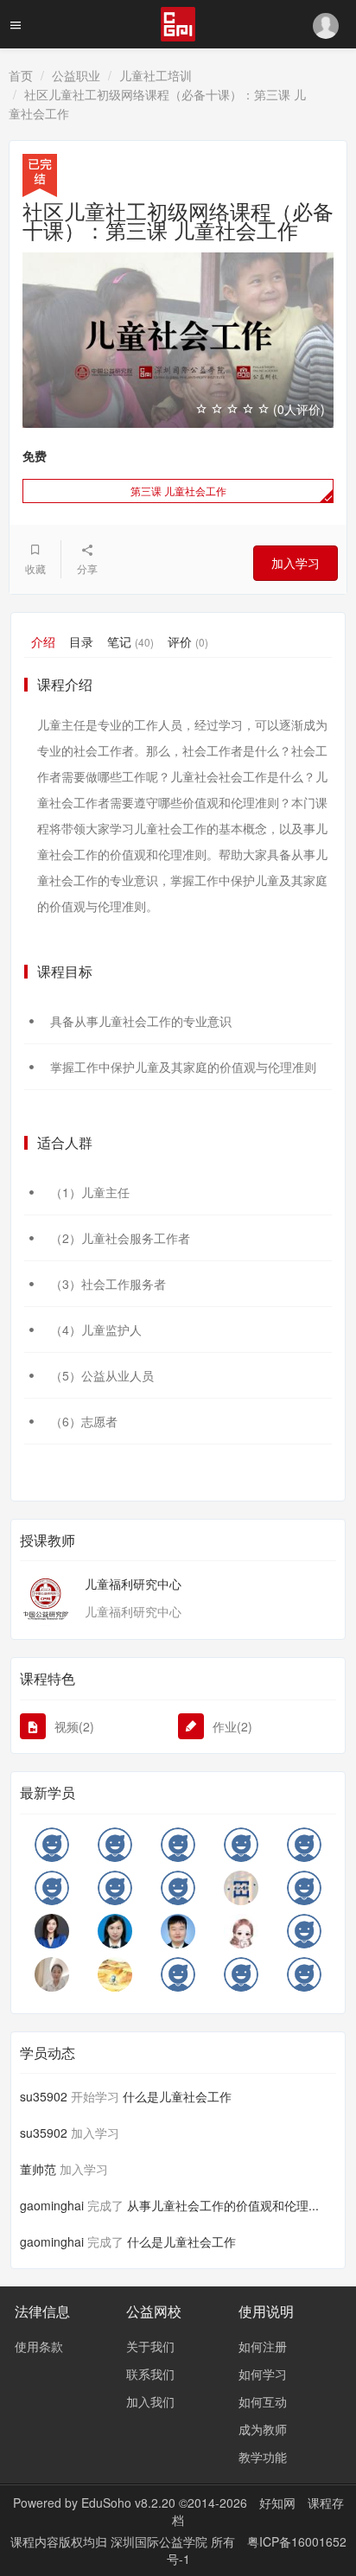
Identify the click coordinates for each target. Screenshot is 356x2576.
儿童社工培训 (156, 75)
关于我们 (150, 2346)
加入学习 (296, 563)
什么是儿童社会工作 (177, 2096)
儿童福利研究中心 (133, 1584)
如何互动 (263, 2401)
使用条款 (39, 2346)
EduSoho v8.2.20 (128, 2503)
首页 (21, 75)
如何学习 (263, 2374)
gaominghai (52, 2205)
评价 (188, 641)
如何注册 (263, 2346)
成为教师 (263, 2429)
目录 (81, 641)
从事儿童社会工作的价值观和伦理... (223, 2205)
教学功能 (263, 2457)
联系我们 (150, 2374)
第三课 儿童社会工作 (178, 491)
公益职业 (76, 75)
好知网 (277, 2503)
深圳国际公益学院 (161, 2541)
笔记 (130, 641)
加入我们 (150, 2401)
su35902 (44, 2096)
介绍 (43, 641)
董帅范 (38, 2169)
